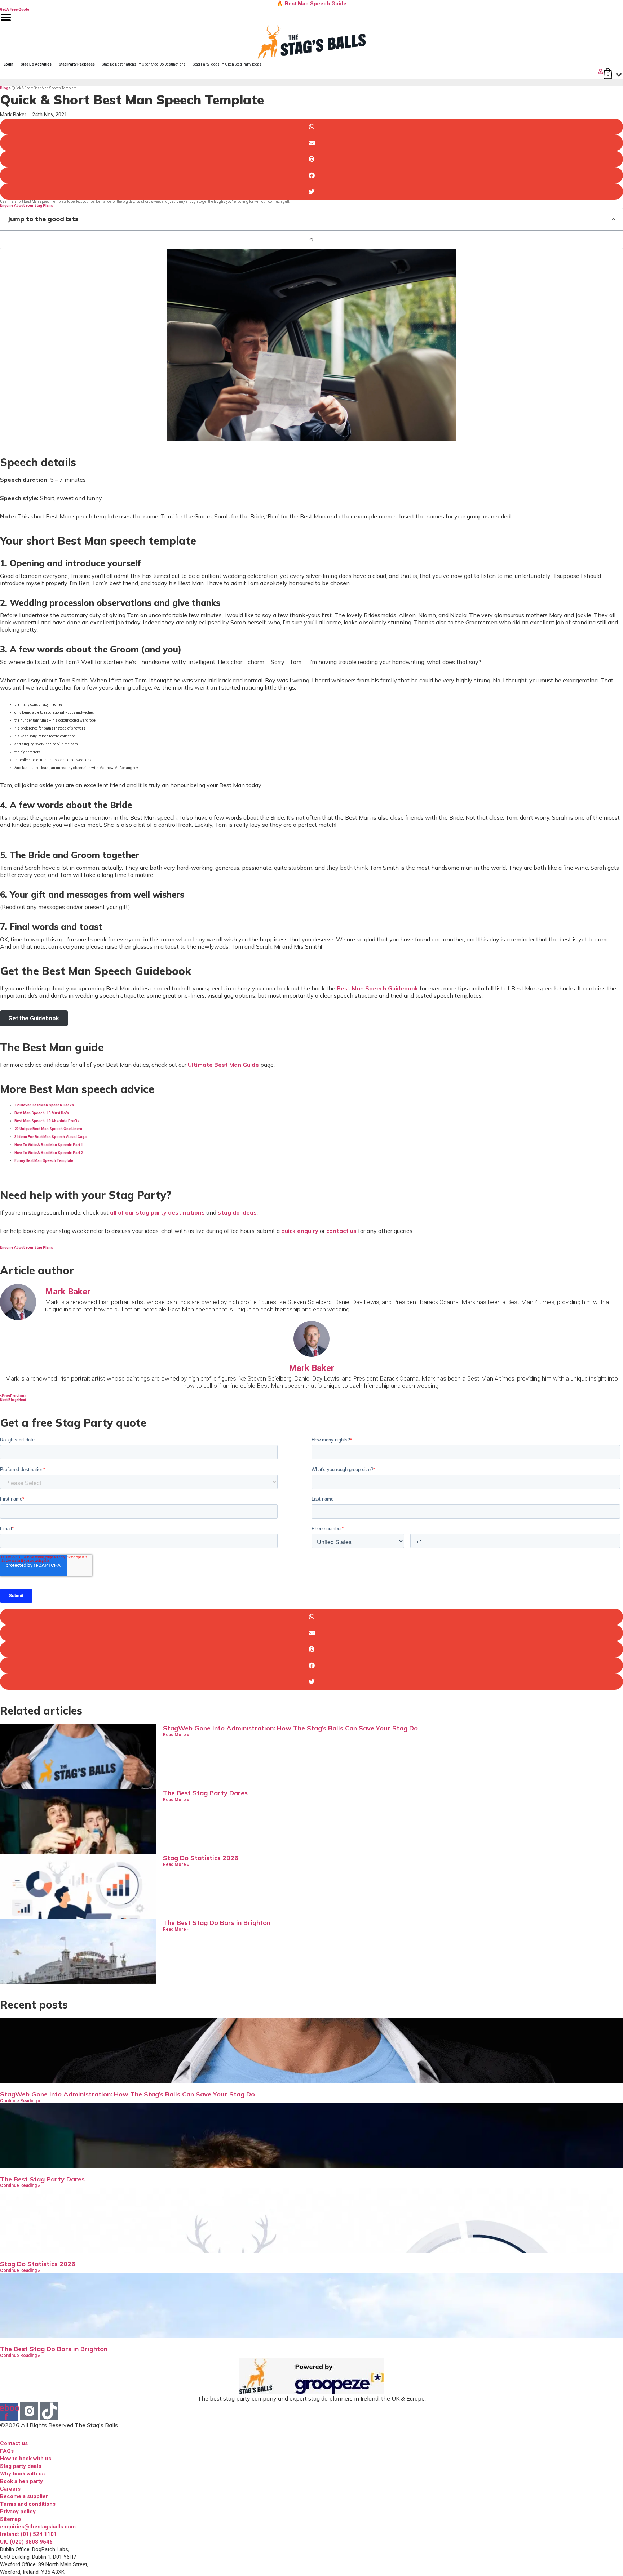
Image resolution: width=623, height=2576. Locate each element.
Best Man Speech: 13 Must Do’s (42, 1113)
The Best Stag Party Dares (205, 1793)
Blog (4, 88)
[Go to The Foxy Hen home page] (311, 42)
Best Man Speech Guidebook (377, 988)
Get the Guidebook (34, 1018)
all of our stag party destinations (157, 1212)
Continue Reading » (20, 2101)
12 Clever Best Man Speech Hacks (44, 1105)
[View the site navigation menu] (6, 22)
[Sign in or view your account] (302, 72)
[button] (311, 127)
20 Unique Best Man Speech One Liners (48, 1129)
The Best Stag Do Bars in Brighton (217, 1923)
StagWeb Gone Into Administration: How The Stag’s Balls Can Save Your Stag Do (290, 1728)
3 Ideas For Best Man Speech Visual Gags (50, 1137)
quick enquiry (300, 1231)
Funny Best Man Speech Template (44, 1161)
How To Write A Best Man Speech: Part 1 (49, 1145)
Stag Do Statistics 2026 (201, 1858)
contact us (341, 1231)
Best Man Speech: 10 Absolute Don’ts (47, 1121)
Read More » (176, 1735)
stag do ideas (237, 1212)
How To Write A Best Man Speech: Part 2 (49, 1153)
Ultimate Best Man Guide (223, 1065)
